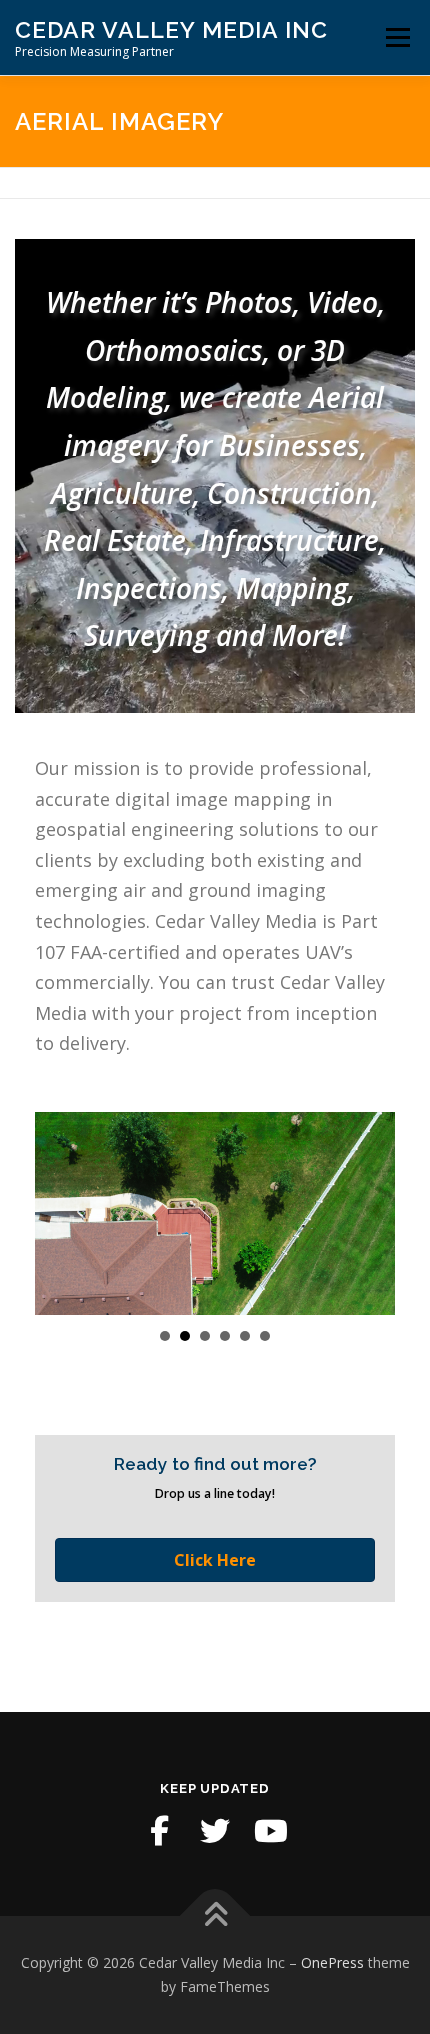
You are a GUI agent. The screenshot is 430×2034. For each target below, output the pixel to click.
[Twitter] (215, 1831)
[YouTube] (271, 1831)
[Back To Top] (215, 1916)
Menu (396, 37)
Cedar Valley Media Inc (171, 29)
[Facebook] (159, 1831)
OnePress (332, 1962)
